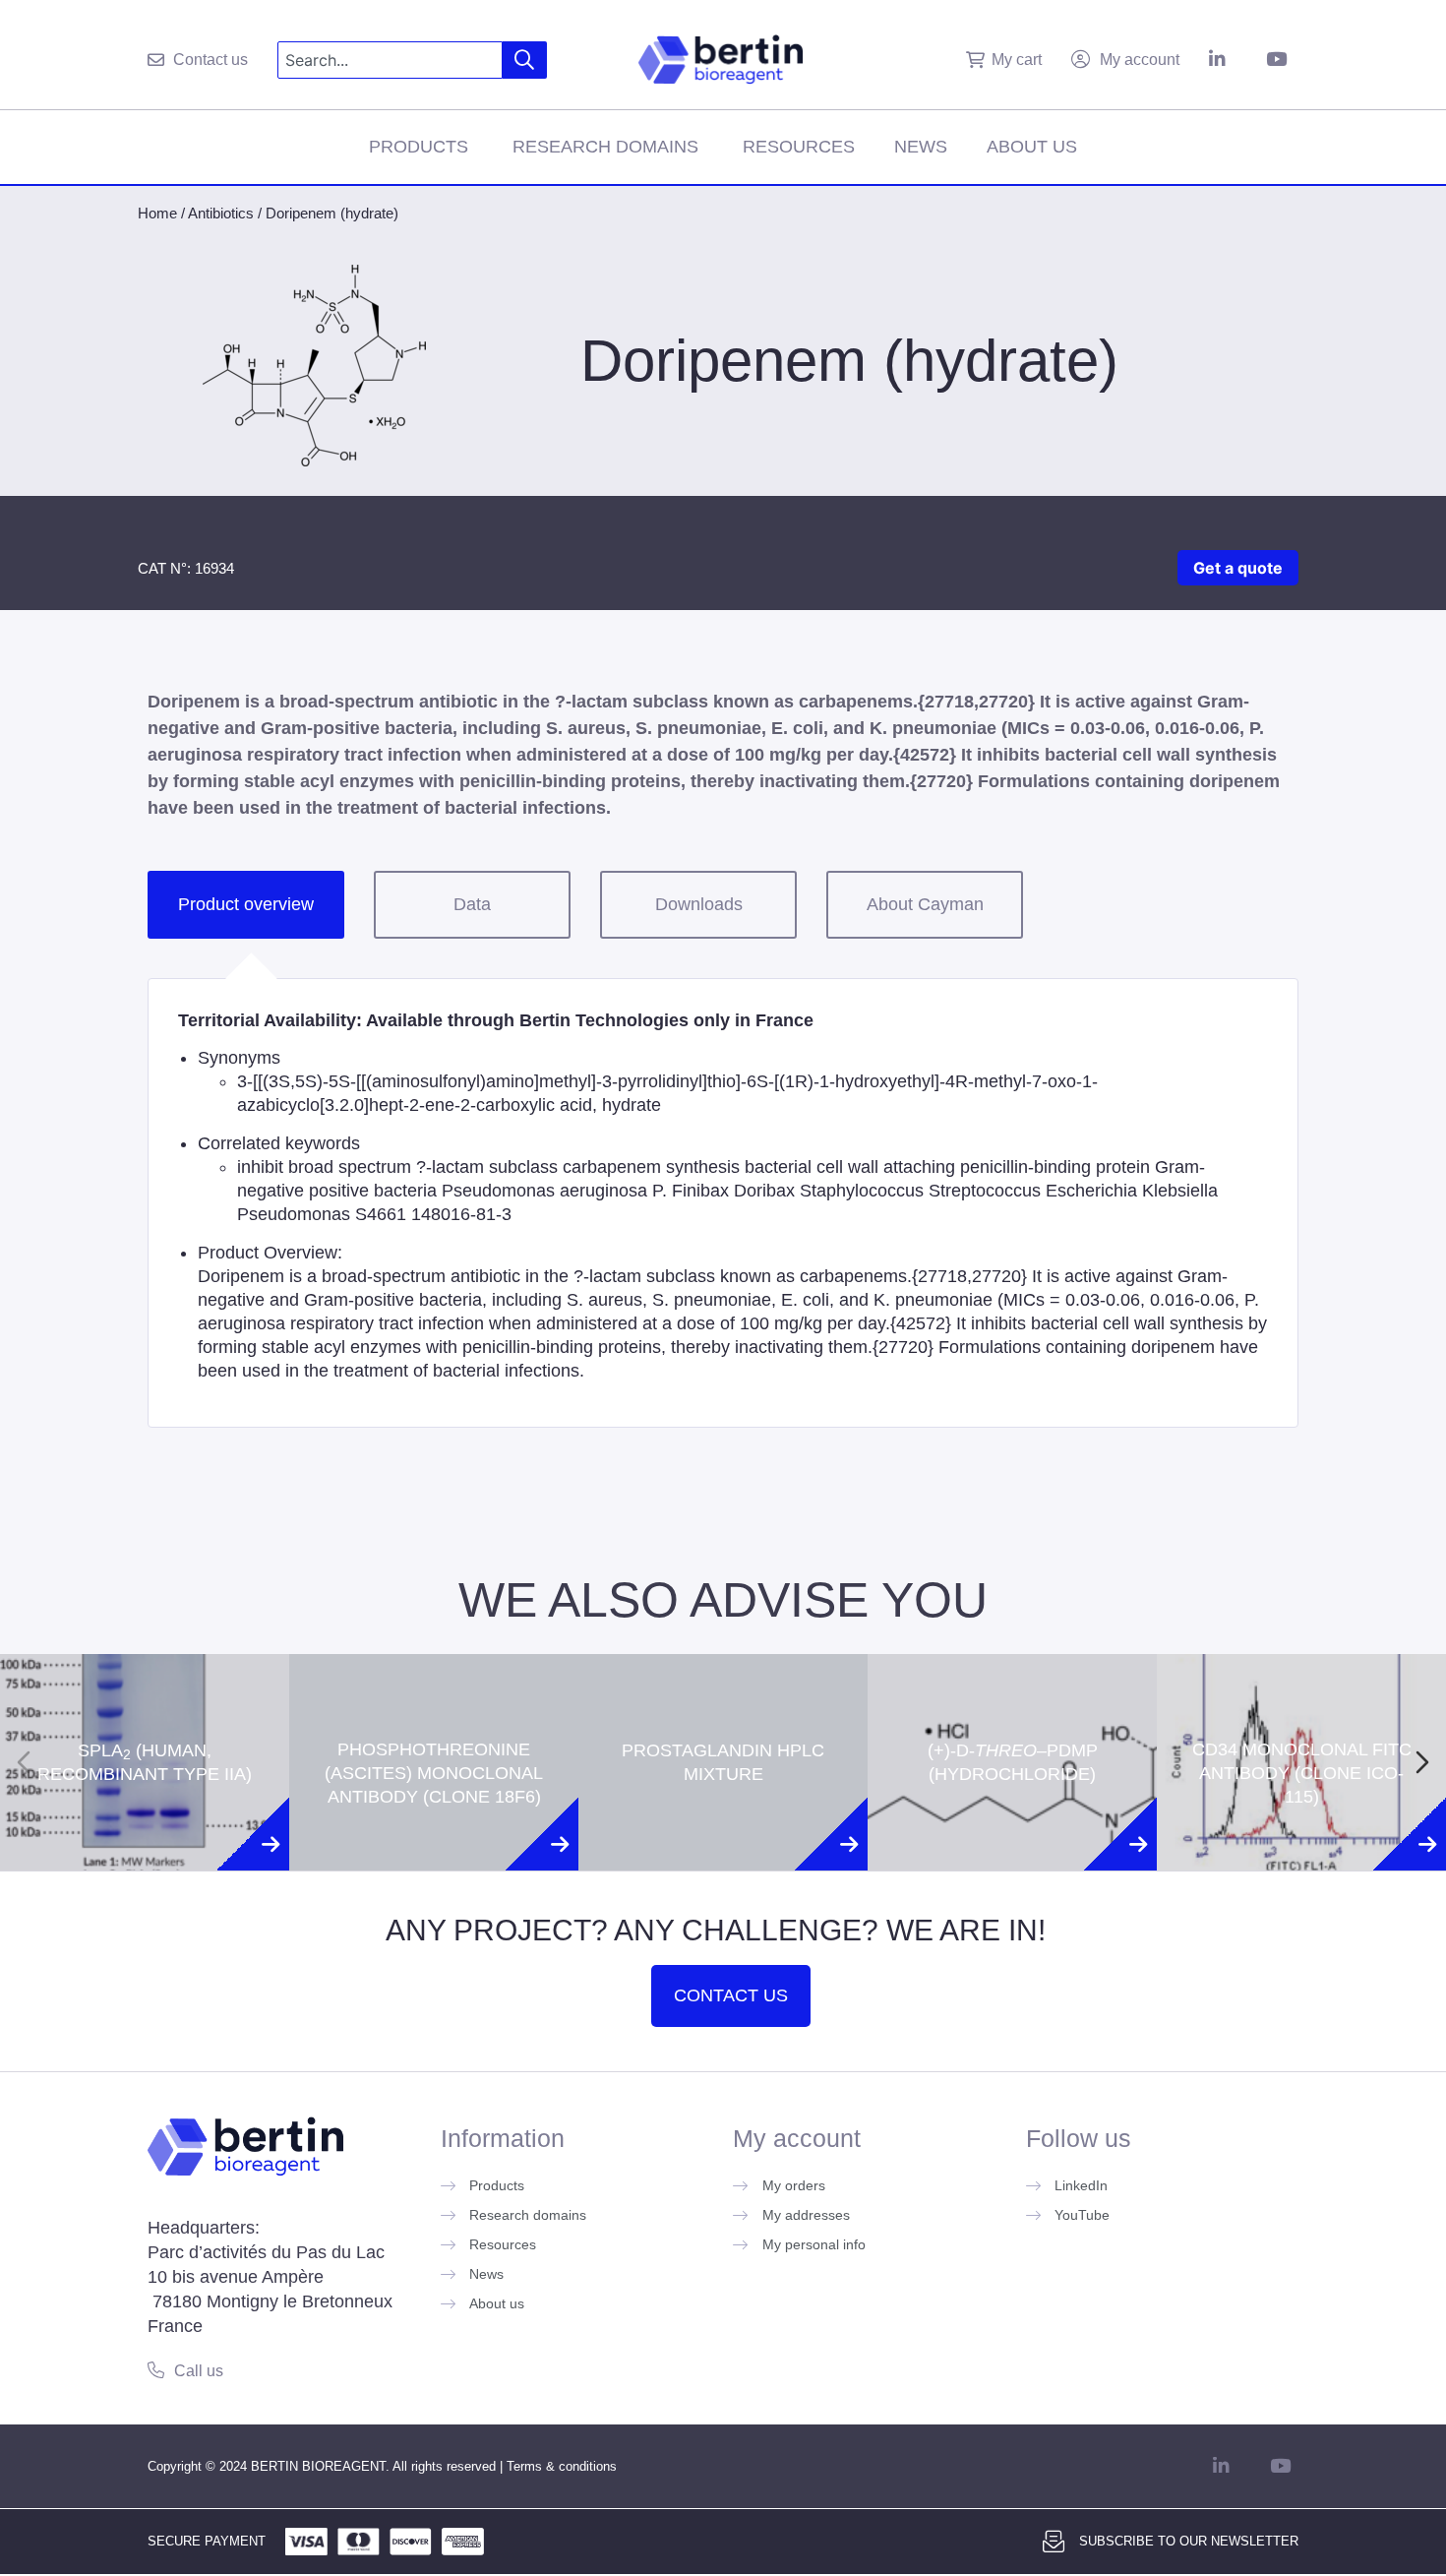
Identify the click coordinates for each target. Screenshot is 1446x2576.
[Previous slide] (24, 1762)
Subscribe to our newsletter (1189, 2541)
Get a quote (1238, 568)
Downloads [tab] (699, 904)
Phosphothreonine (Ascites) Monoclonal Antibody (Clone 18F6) (434, 1689)
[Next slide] (1422, 1762)
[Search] (525, 60)
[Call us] (156, 2370)
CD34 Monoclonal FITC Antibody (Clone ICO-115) (1302, 1689)
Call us (199, 2371)
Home (157, 213)
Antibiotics (221, 213)
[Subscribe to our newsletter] (1054, 2542)
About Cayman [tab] (925, 904)
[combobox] (390, 60)
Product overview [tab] (246, 904)
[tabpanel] (723, 1203)
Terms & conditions (562, 2466)
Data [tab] (472, 904)
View (145, 1842)
